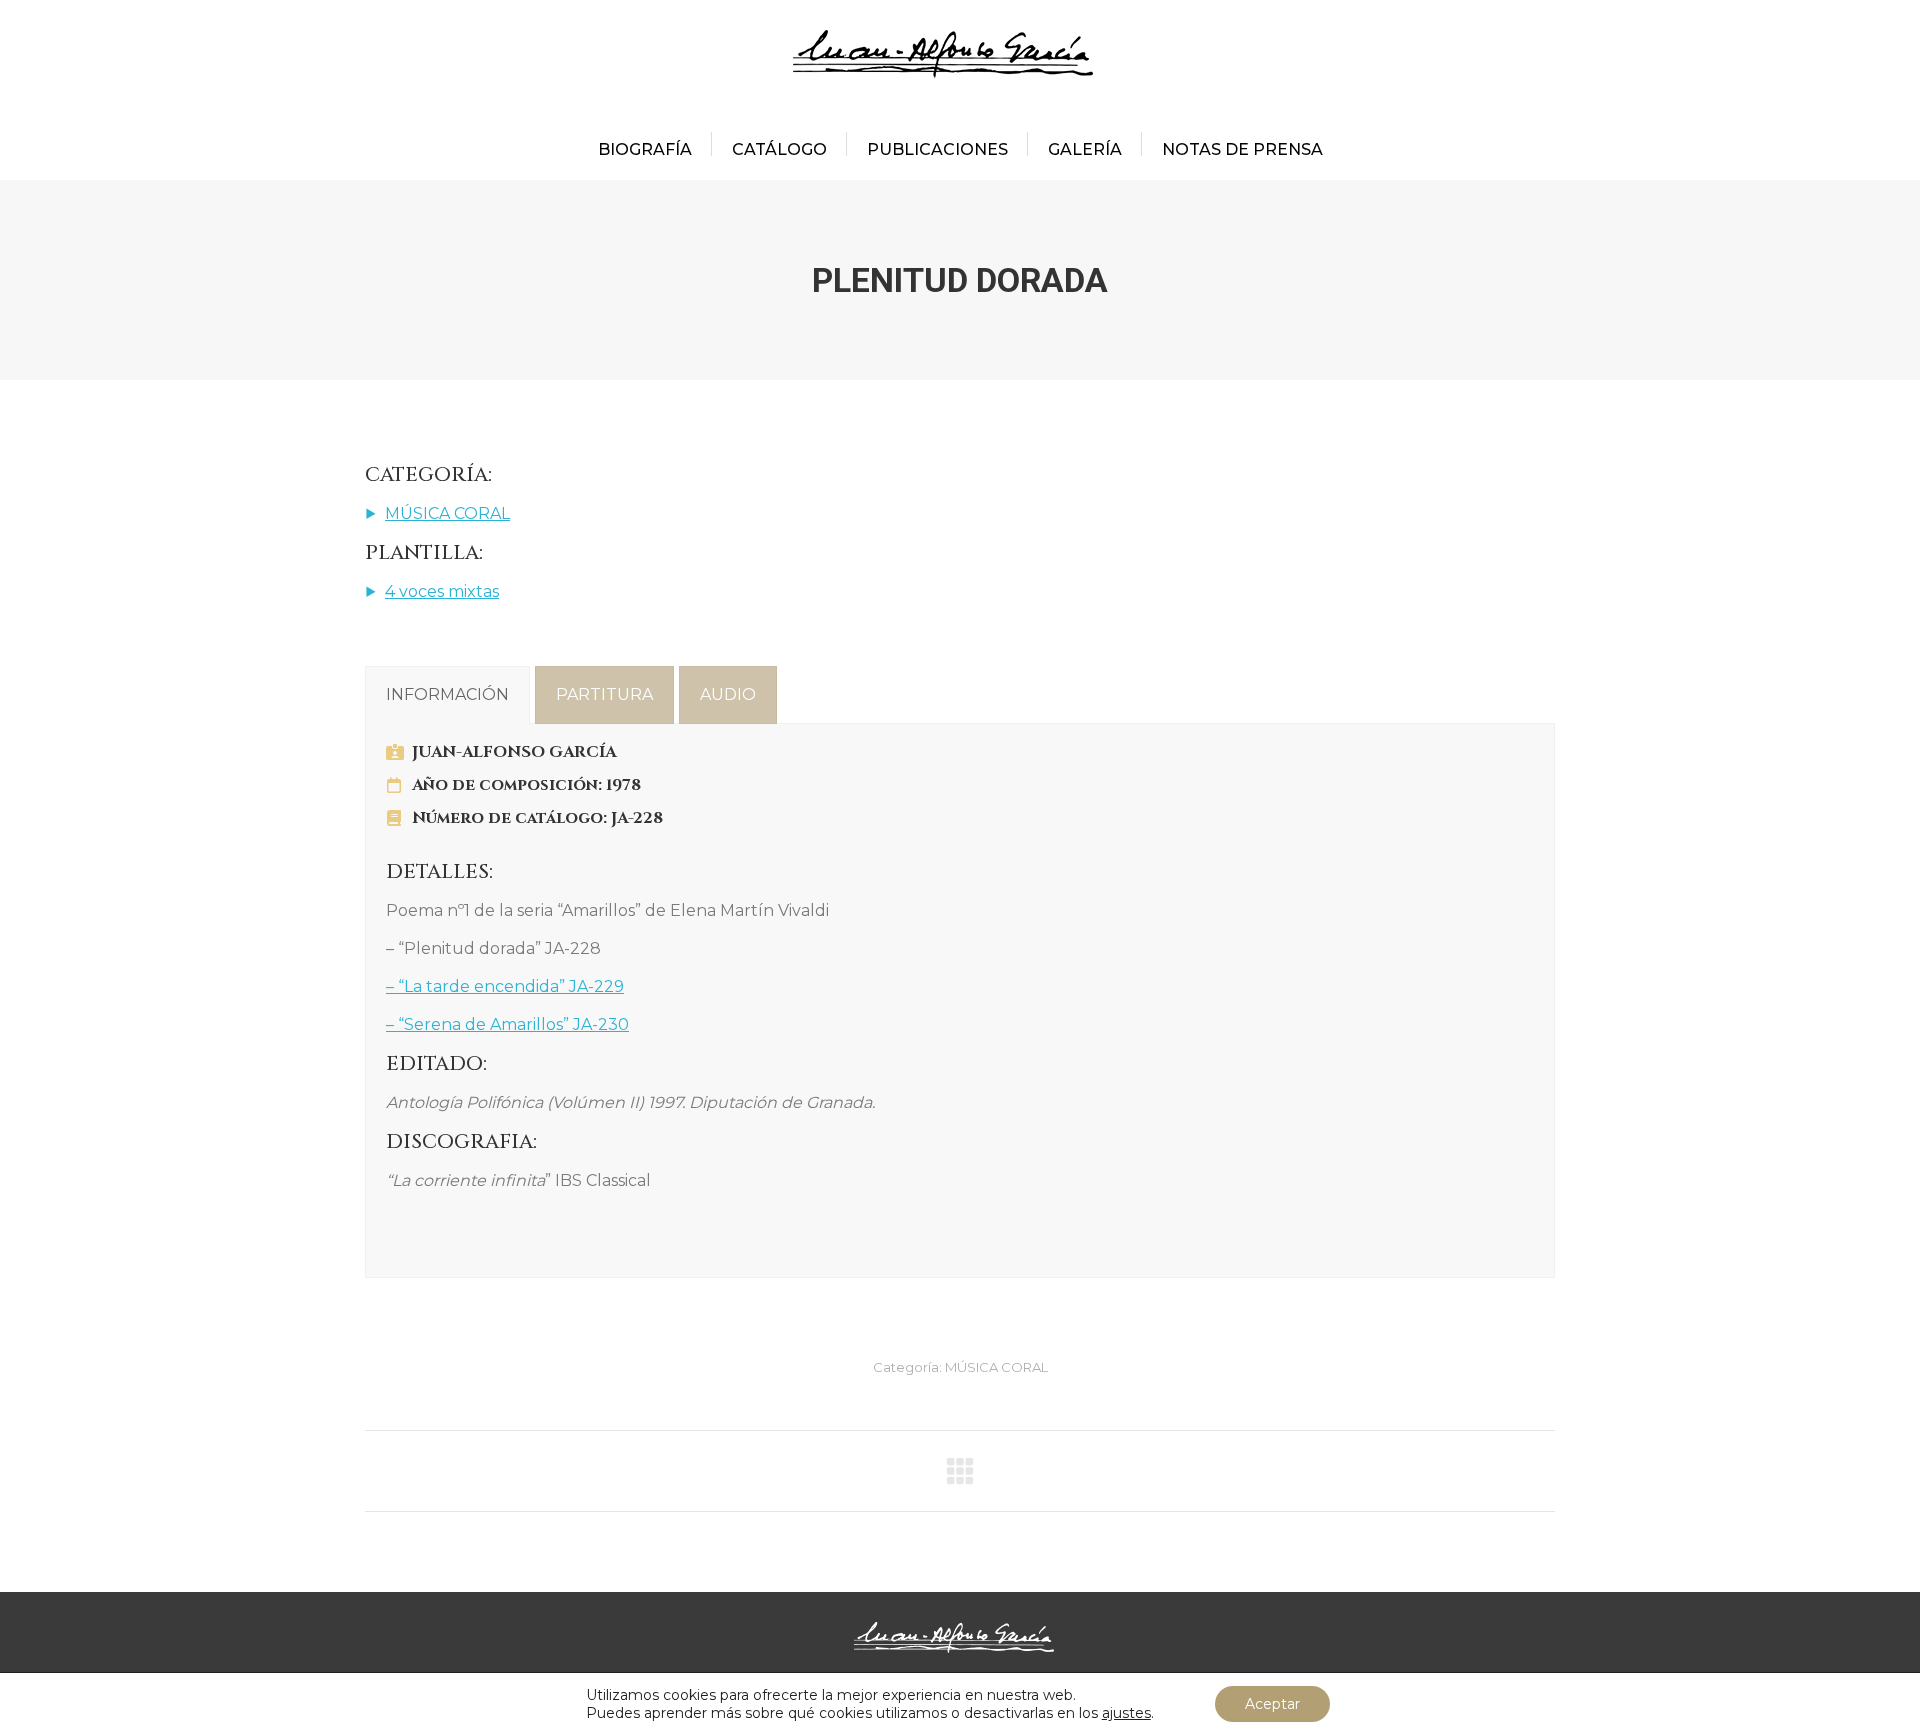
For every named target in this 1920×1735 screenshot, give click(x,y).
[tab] (447, 695)
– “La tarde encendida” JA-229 (505, 986)
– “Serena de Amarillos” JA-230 (507, 1024)
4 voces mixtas (442, 591)
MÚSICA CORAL (447, 513)
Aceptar (1272, 1704)
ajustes (1126, 1713)
